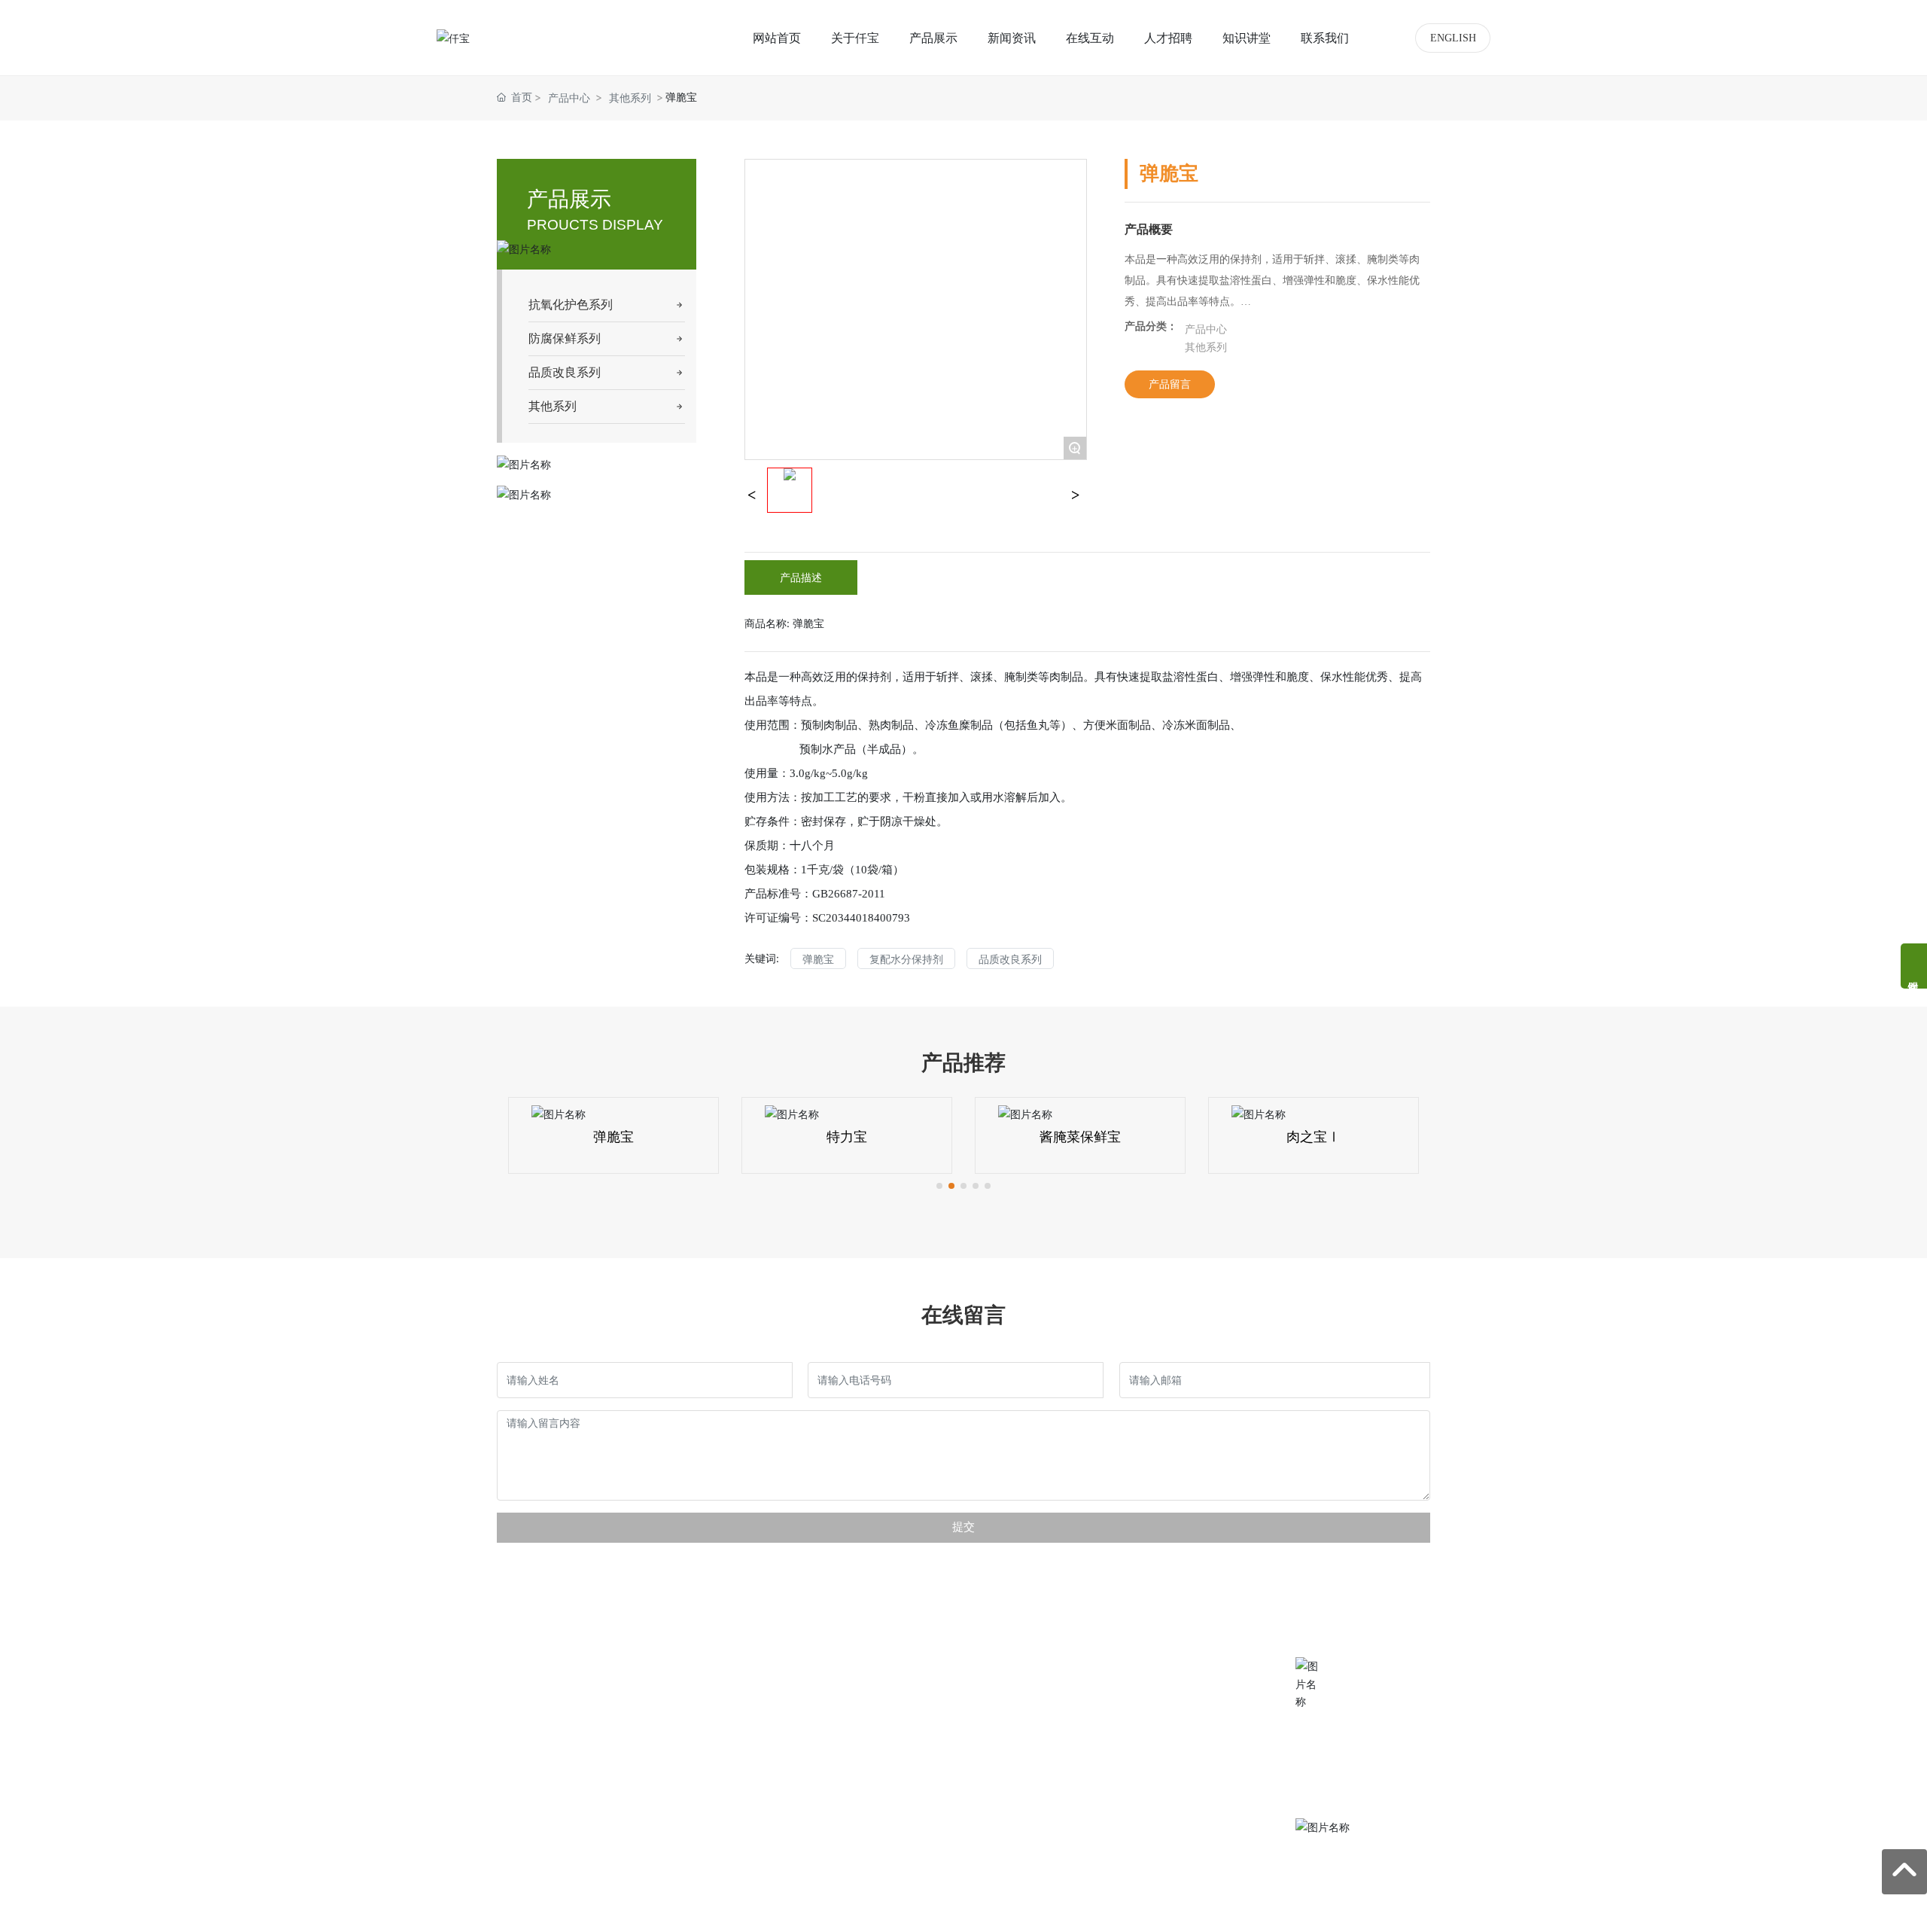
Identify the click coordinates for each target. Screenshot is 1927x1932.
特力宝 (847, 1137)
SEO (945, 1911)
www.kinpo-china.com (1385, 1795)
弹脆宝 (613, 1137)
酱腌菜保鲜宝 (1080, 1137)
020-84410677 (1386, 1677)
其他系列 (630, 98)
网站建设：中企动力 (848, 1911)
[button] (939, 1186)
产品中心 (569, 98)
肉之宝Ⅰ (1314, 1137)
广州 (915, 1911)
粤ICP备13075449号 (747, 1911)
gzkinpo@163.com (1382, 1750)
